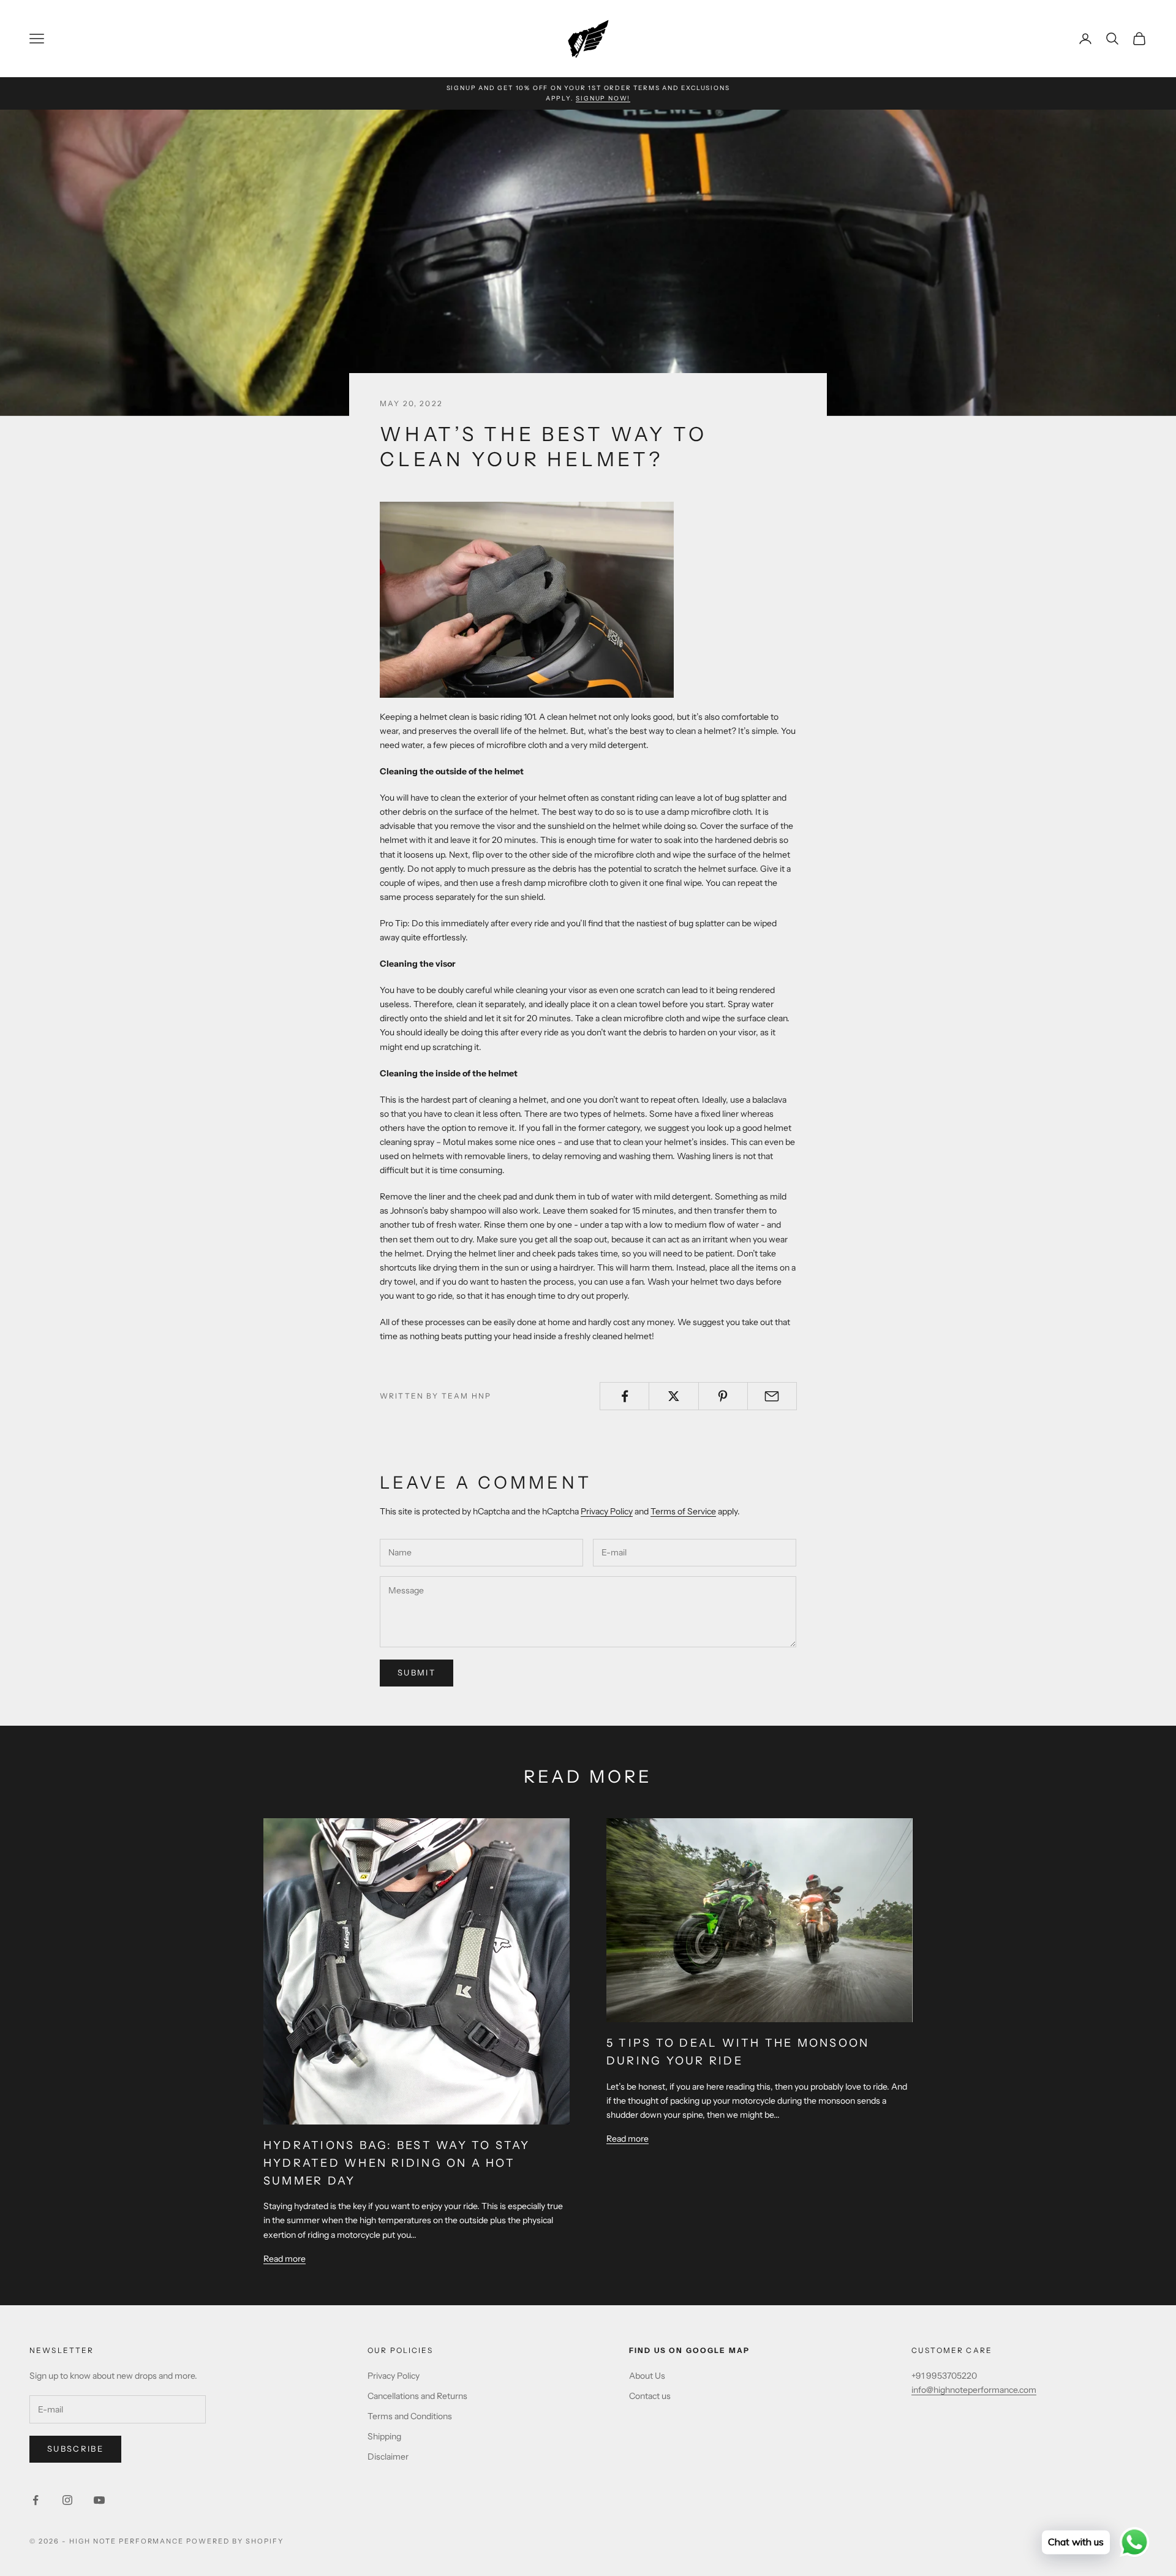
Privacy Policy (607, 1511)
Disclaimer (388, 2457)
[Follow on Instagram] (67, 2500)
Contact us (650, 2396)
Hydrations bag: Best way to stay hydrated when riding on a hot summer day (397, 2163)
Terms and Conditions (410, 2416)
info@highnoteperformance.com (974, 2390)
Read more (285, 2259)
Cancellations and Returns (417, 2396)
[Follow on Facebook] (36, 2500)
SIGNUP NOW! (603, 98)
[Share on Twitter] (673, 1396)
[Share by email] (772, 1396)
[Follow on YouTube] (99, 2500)
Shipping (384, 2436)
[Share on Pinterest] (723, 1396)
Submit (417, 1672)
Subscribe (75, 2449)
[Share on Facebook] (624, 1396)
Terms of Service (683, 1511)
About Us (647, 2376)
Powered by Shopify (235, 2541)
